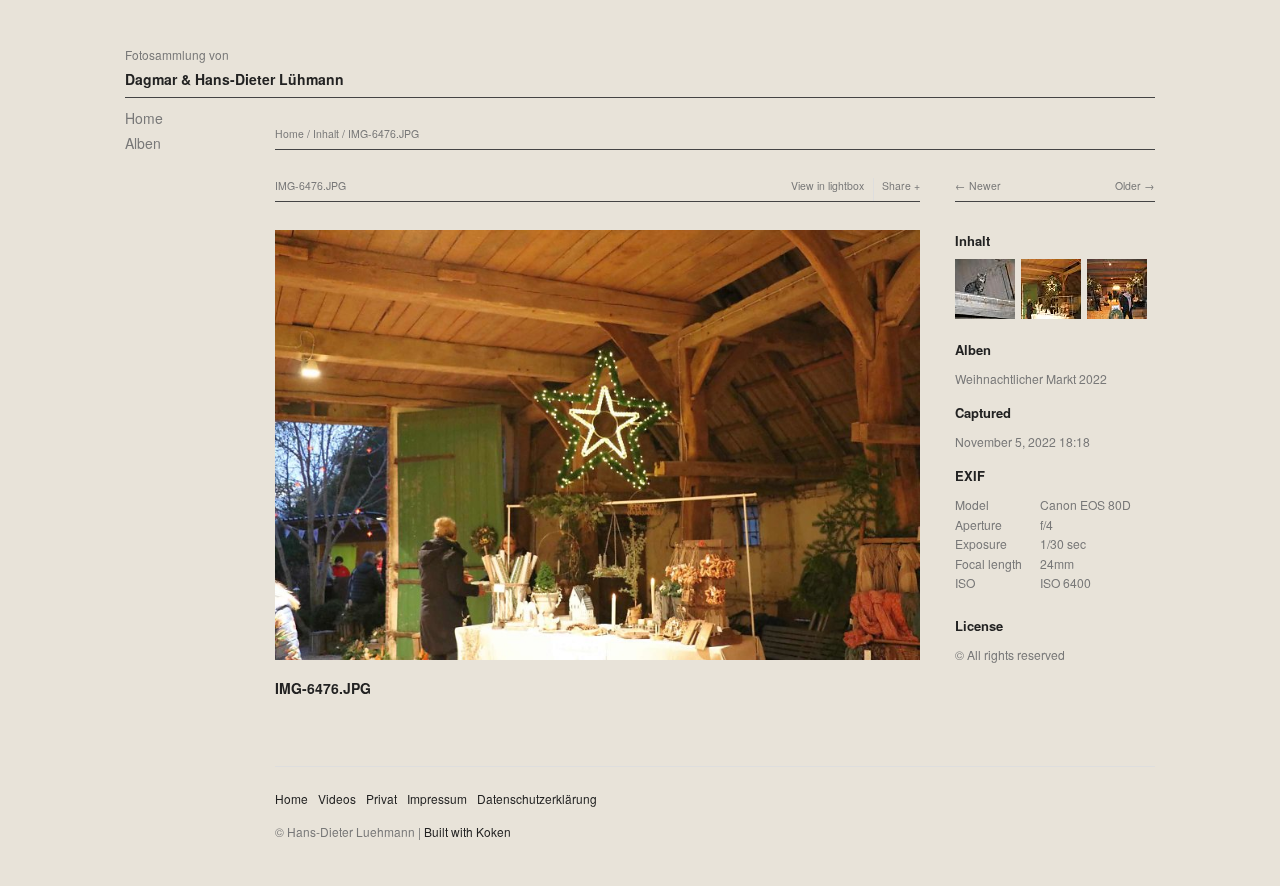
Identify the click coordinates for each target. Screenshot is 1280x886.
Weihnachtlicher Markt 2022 (1031, 378)
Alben (143, 143)
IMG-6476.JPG (383, 133)
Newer (985, 185)
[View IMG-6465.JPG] (1117, 309)
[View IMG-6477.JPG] (985, 309)
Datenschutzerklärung (537, 798)
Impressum (437, 798)
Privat (381, 798)
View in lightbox (827, 185)
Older (1128, 185)
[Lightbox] (597, 662)
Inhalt (326, 133)
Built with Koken (467, 831)
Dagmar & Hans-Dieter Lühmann (234, 79)
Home (144, 118)
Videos (337, 798)
